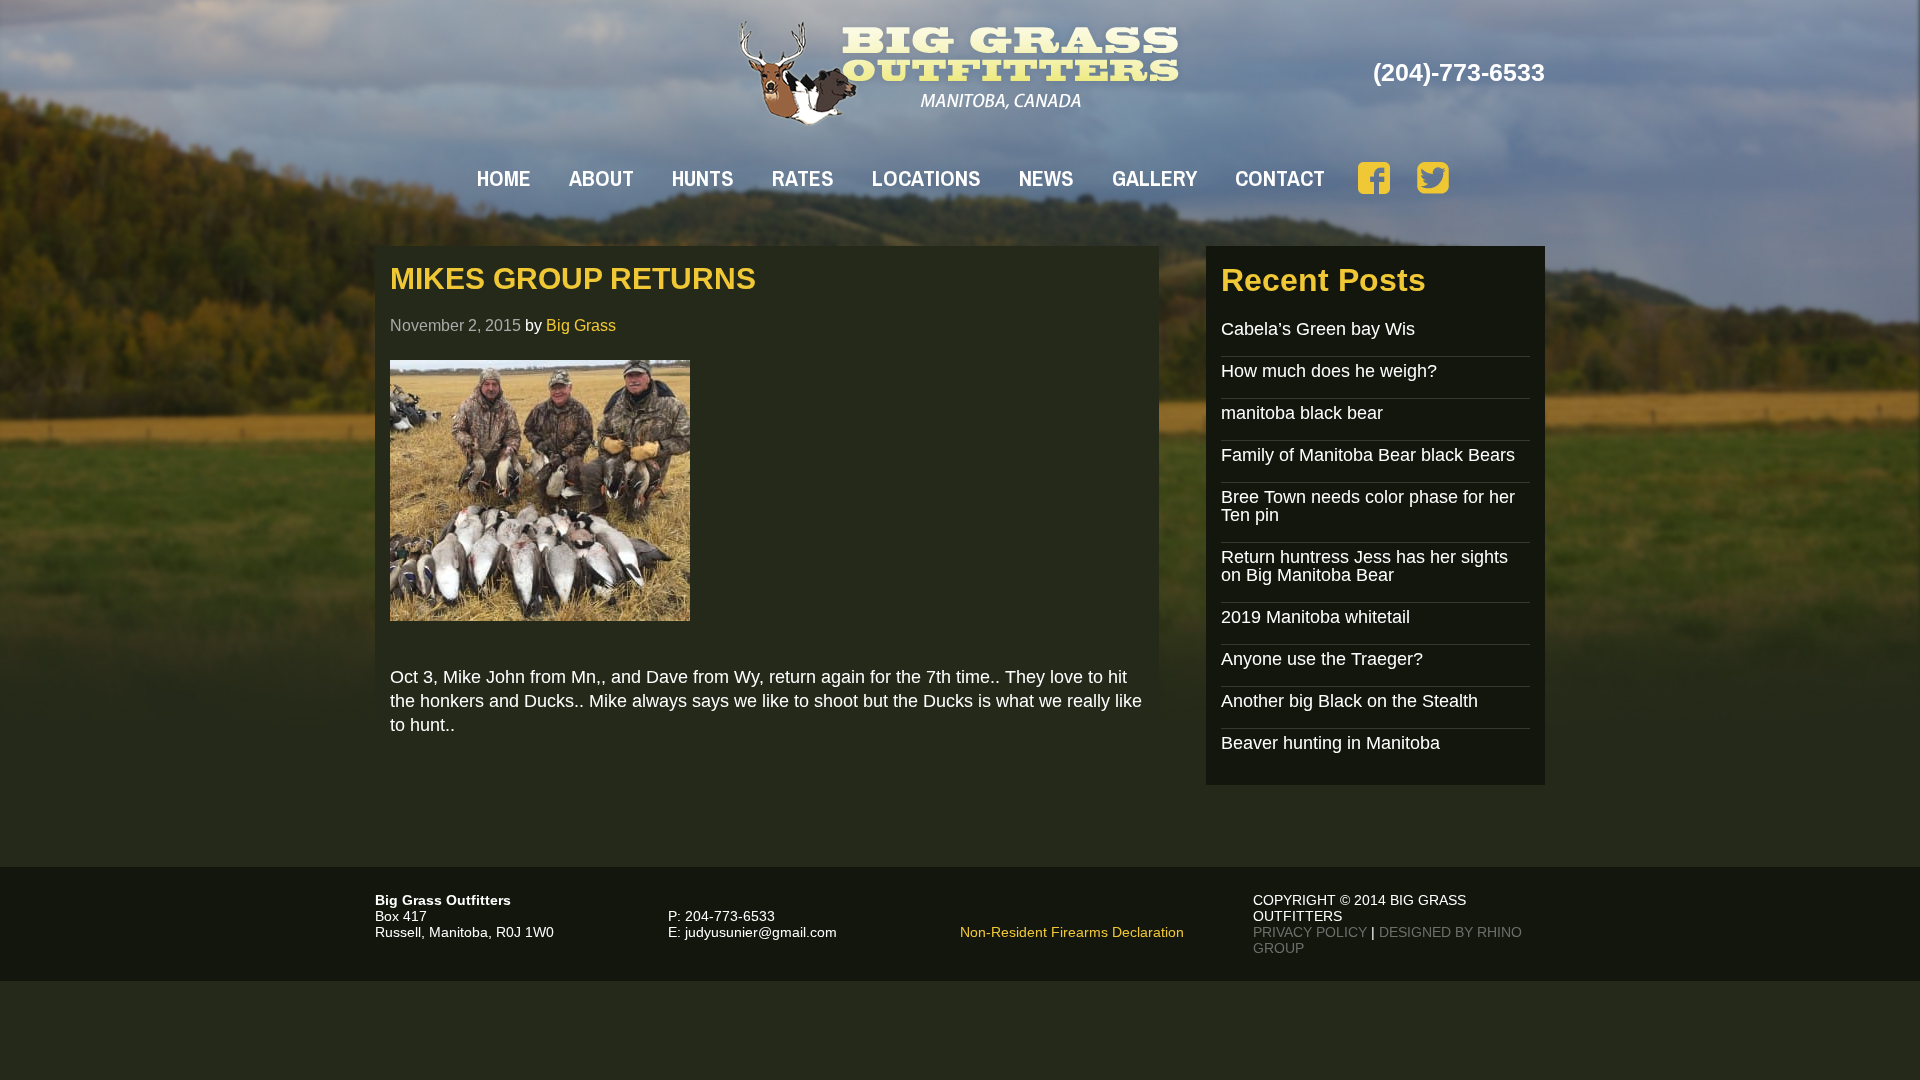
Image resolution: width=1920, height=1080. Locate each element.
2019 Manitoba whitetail (1315, 617)
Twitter (1433, 178)
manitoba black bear (1302, 413)
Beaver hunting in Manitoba (1330, 743)
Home (504, 178)
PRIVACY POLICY (1310, 932)
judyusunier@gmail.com (761, 932)
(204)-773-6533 (1459, 72)
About (601, 178)
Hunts (703, 178)
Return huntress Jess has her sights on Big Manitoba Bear (1364, 566)
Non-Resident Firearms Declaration (1072, 932)
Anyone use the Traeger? (1322, 659)
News (1046, 178)
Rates (803, 178)
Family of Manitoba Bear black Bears (1368, 455)
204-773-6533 (730, 916)
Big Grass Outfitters (960, 73)
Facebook (1374, 178)
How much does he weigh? (1329, 371)
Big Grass (581, 325)
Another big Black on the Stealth (1349, 701)
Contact (1280, 178)
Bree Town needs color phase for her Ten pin (1368, 506)
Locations (926, 178)
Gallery (1154, 178)
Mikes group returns (573, 278)
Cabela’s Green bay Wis (1318, 329)
